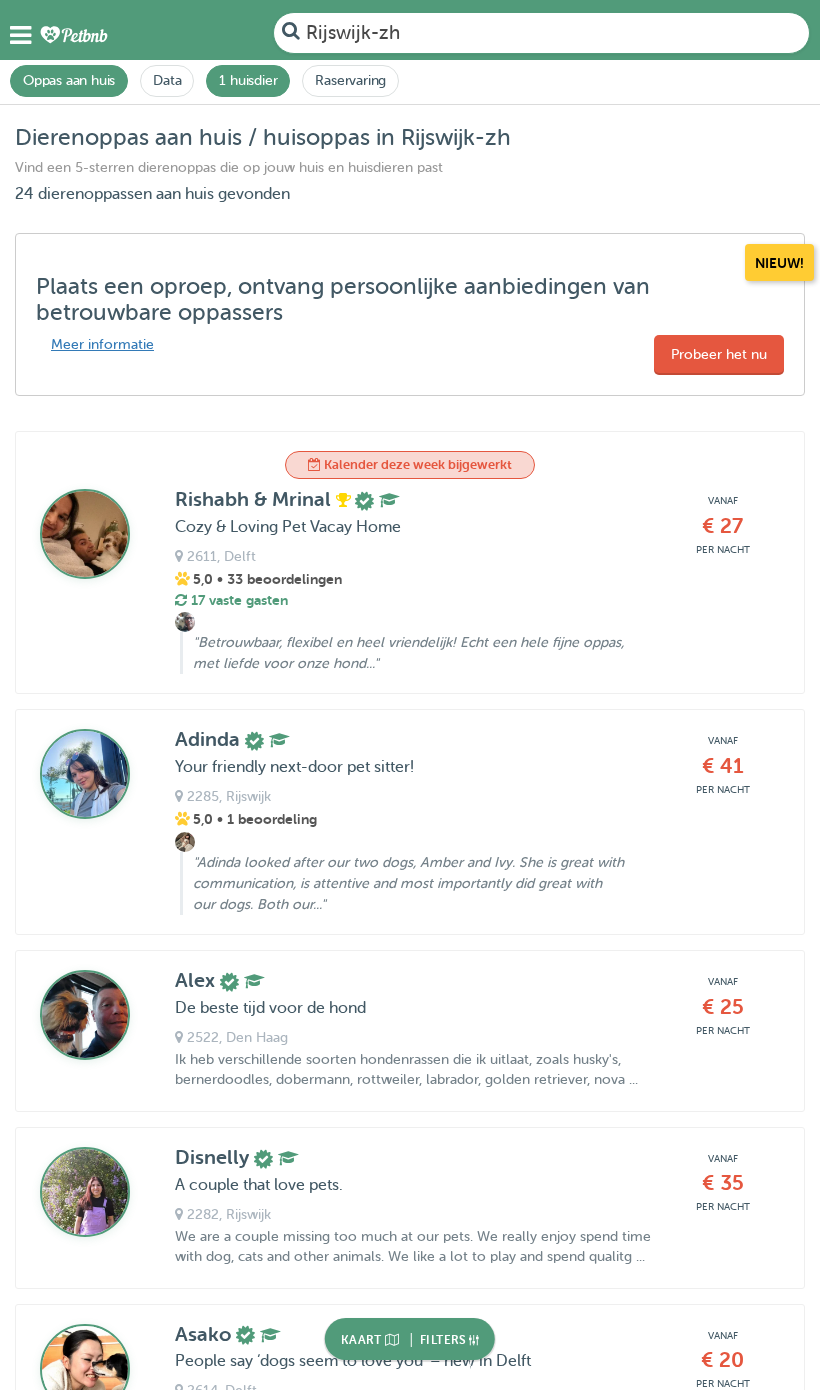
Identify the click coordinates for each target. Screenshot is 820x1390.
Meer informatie (102, 344)
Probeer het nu (719, 354)
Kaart (363, 1340)
